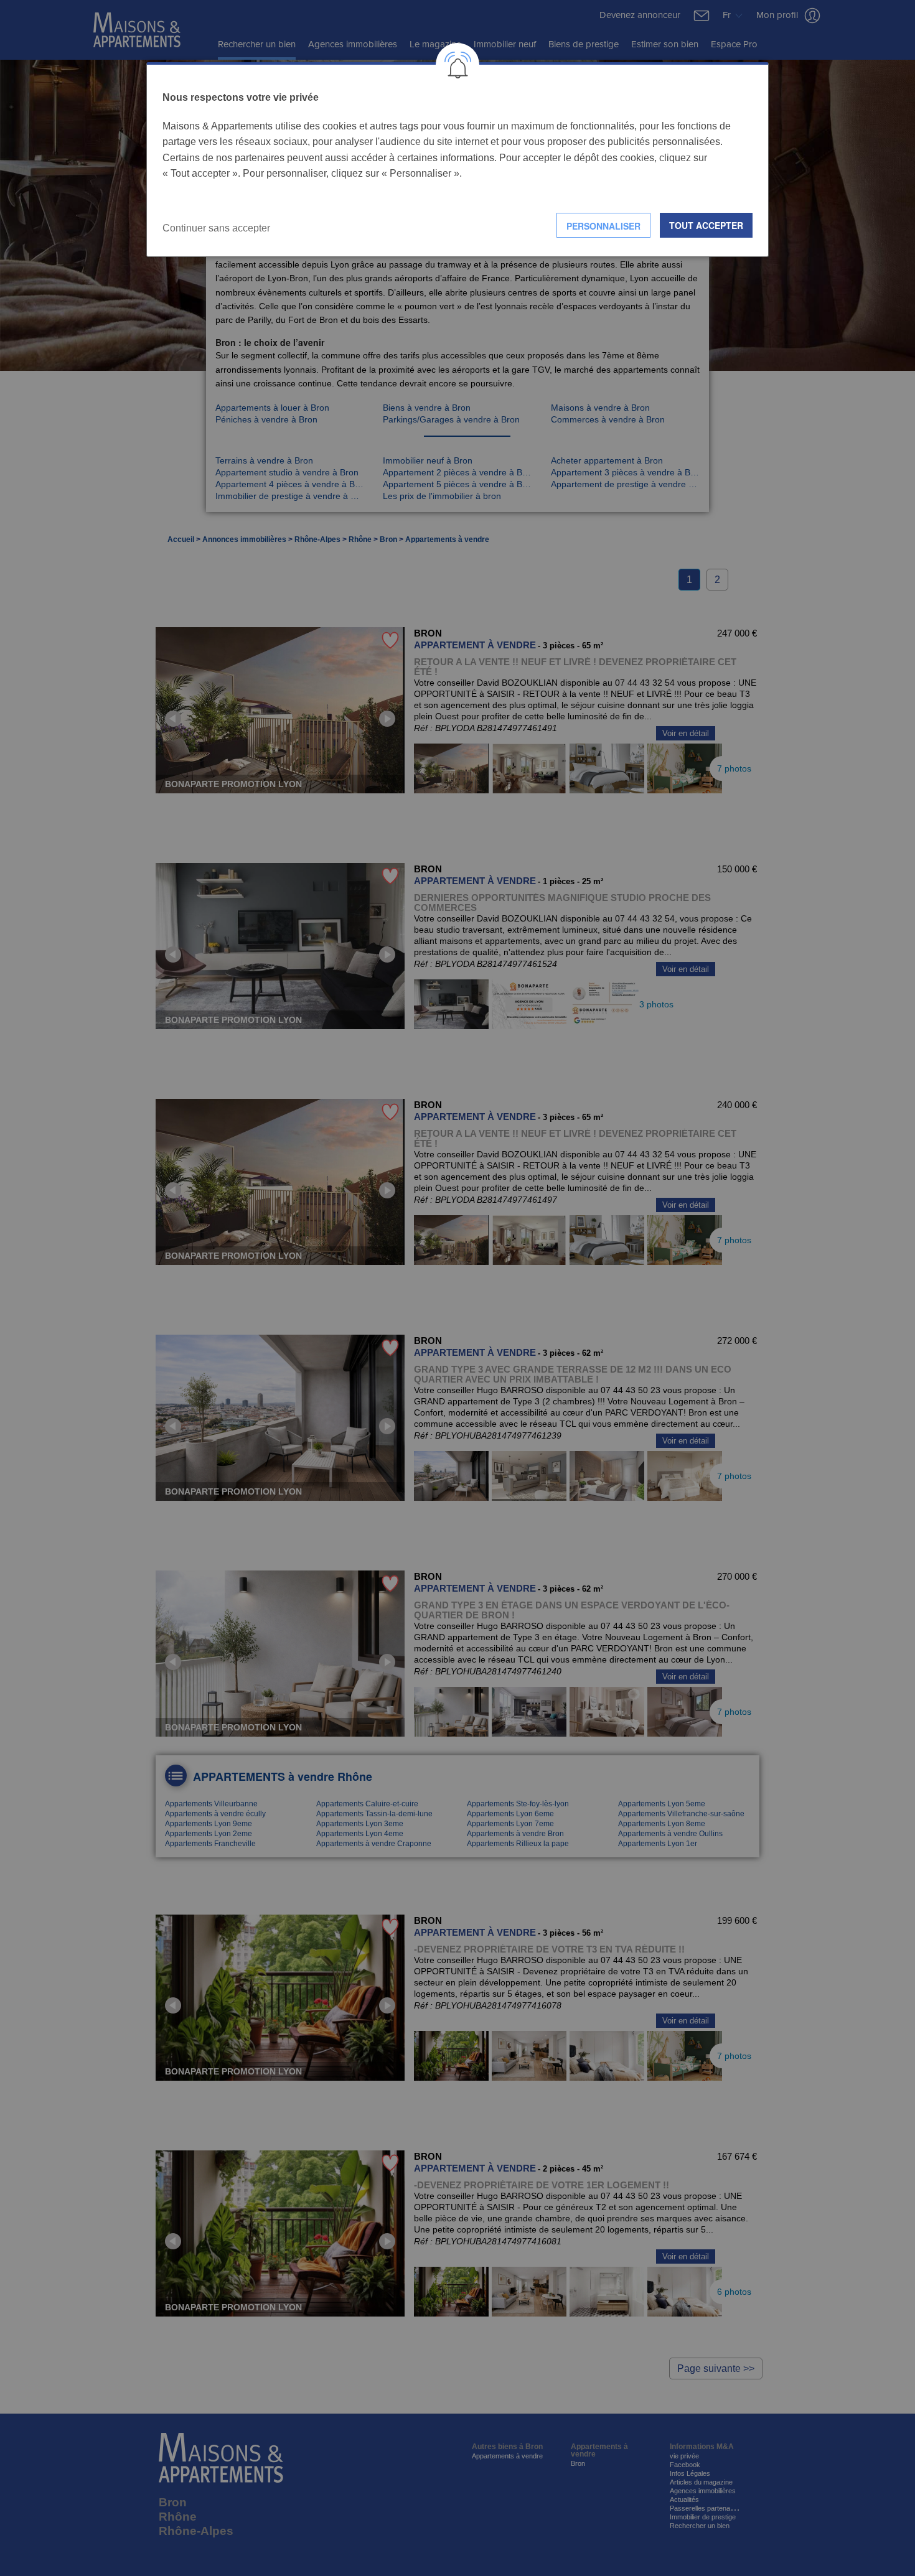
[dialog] (457, 160)
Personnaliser (603, 226)
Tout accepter (706, 225)
